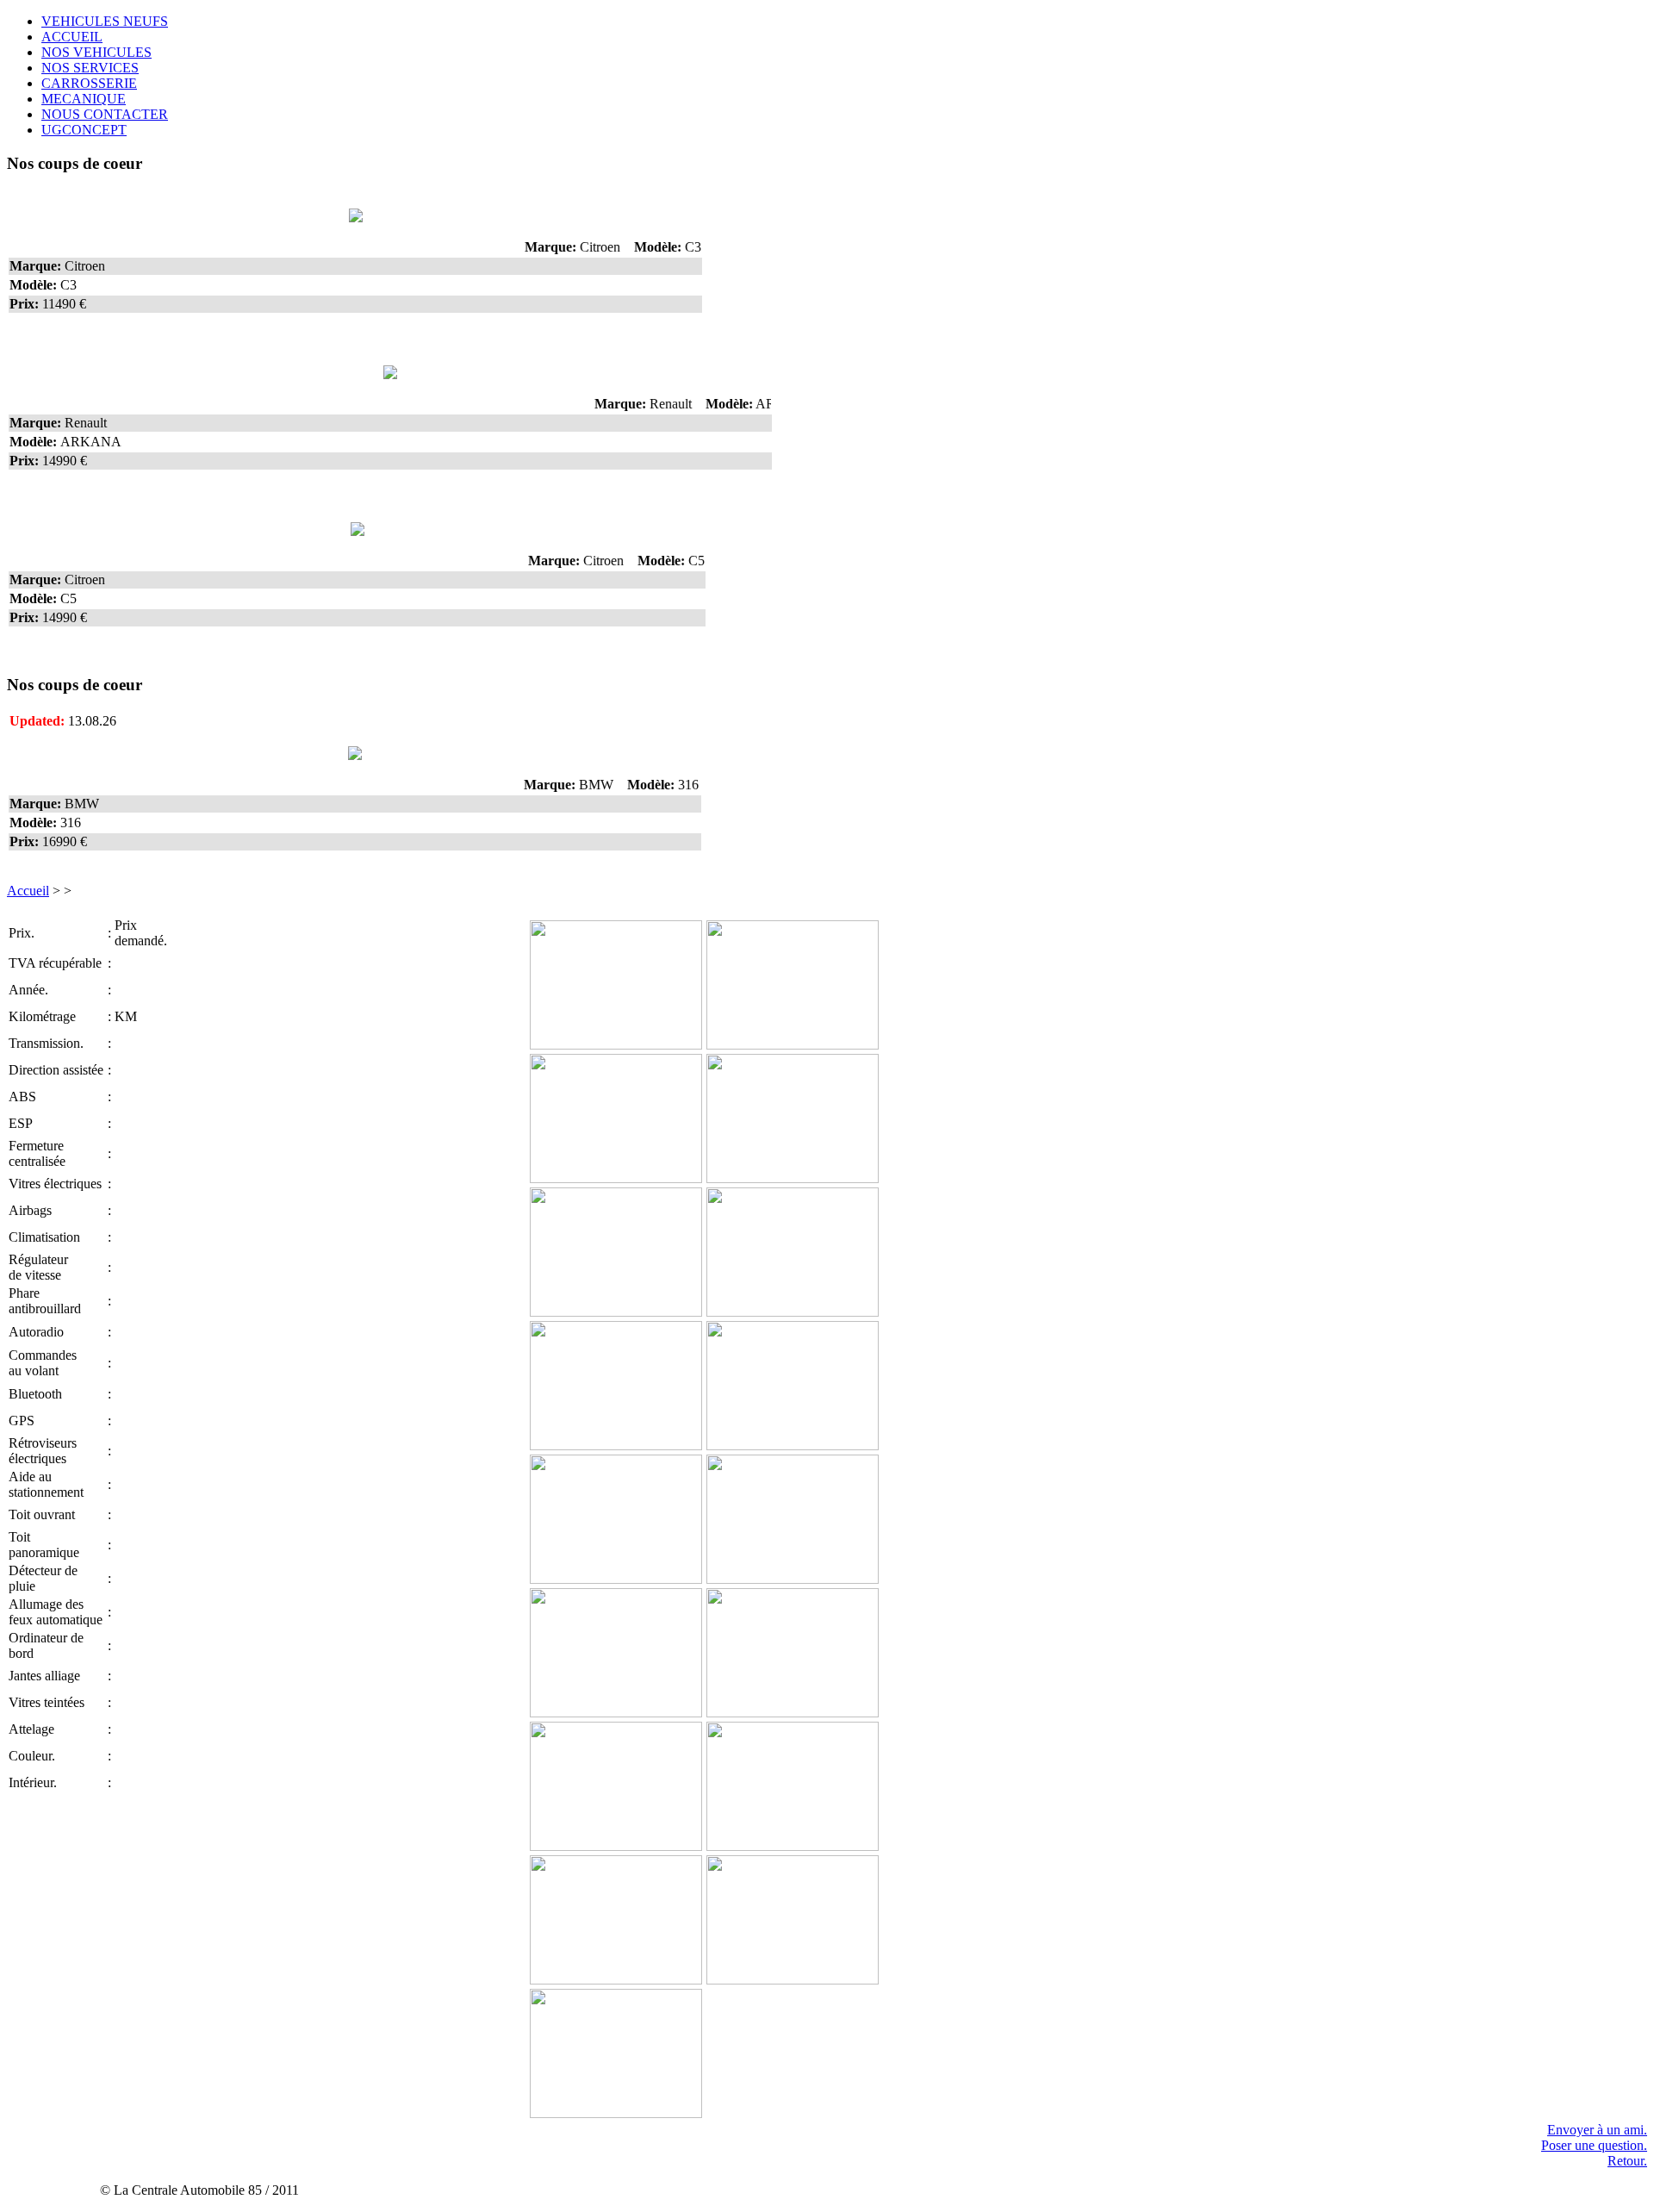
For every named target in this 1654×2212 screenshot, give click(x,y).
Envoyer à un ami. (1597, 2130)
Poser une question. (1594, 2145)
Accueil (28, 891)
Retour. (1627, 2161)
